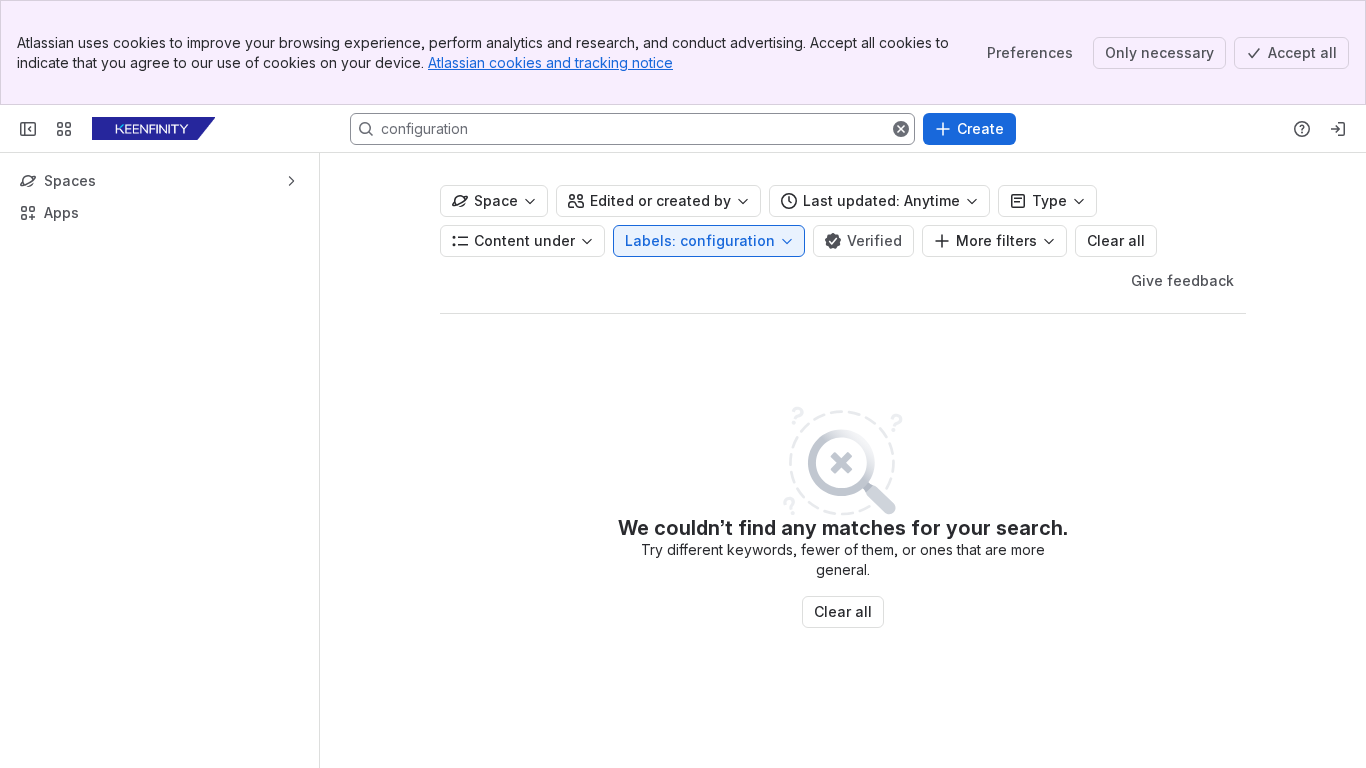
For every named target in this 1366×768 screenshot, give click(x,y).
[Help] (1302, 129)
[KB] (153, 129)
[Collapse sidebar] (28, 129)
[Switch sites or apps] (64, 129)
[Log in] (1338, 129)
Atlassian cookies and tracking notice (550, 62)
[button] (901, 129)
